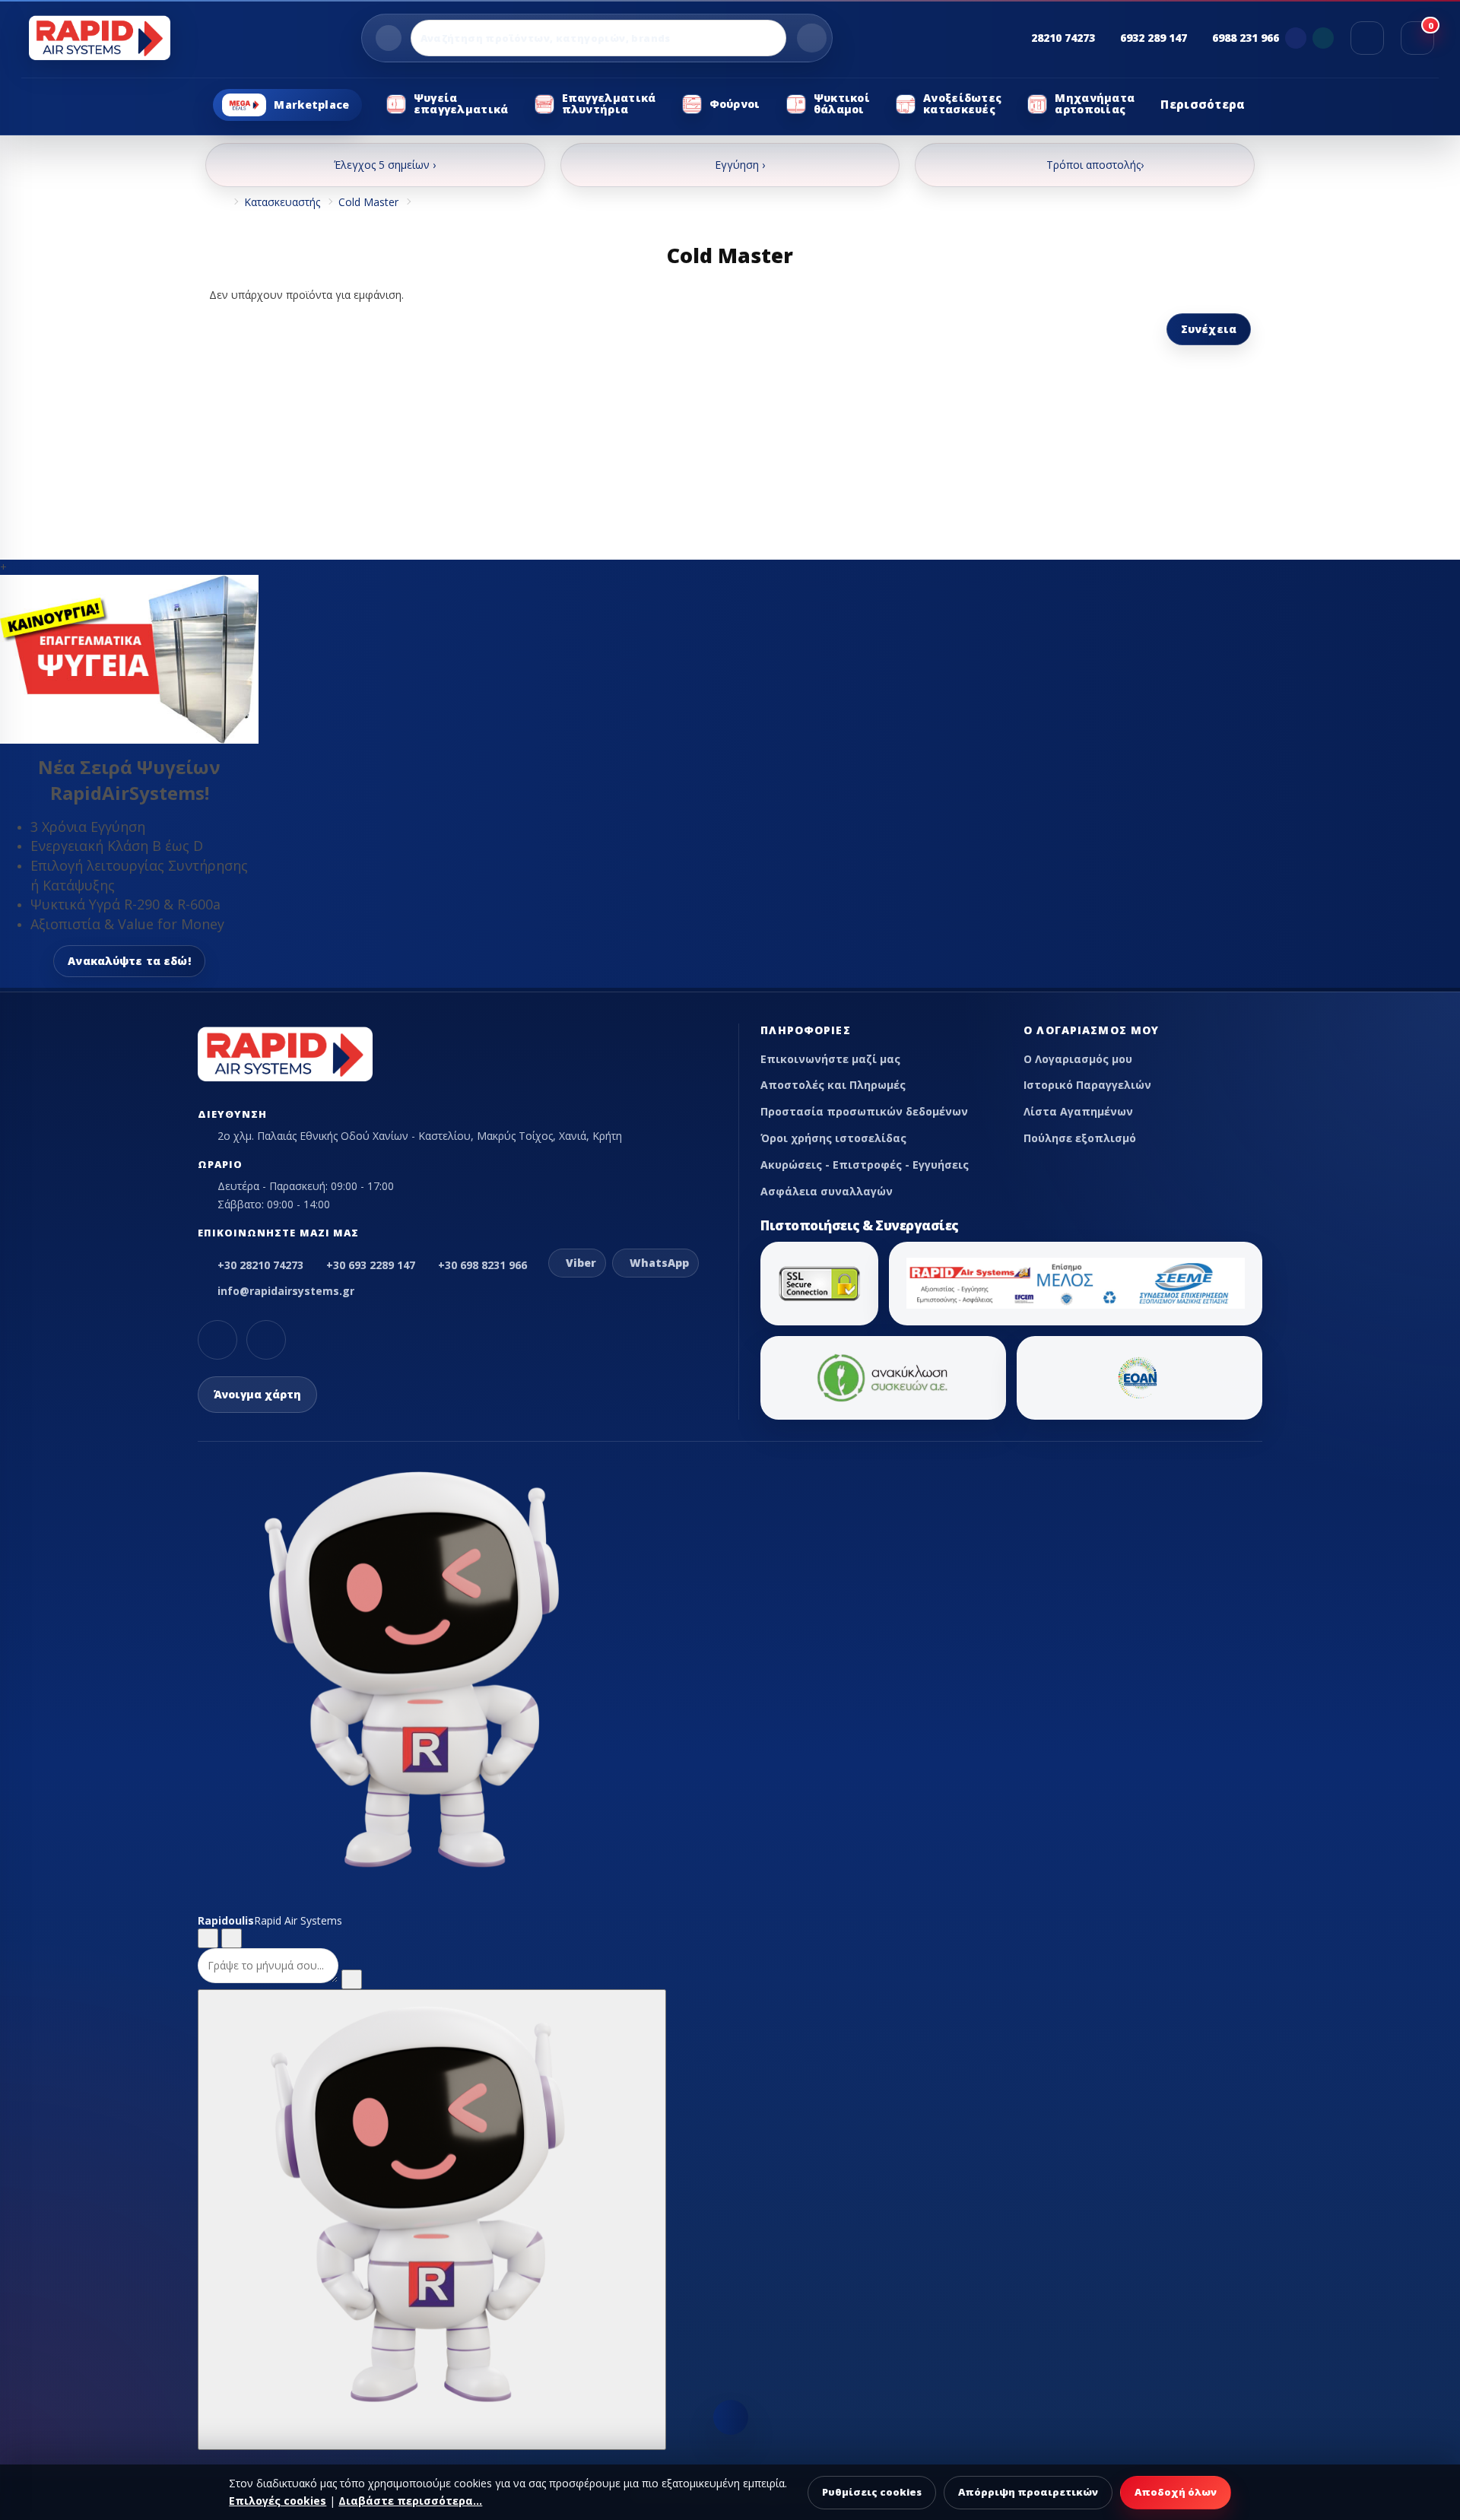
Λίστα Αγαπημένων (1078, 1111)
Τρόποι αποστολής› (1095, 165)
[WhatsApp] (1323, 38)
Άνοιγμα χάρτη (257, 1394)
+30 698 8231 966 (482, 1265)
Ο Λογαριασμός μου (1078, 1059)
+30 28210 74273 (260, 1265)
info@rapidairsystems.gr (286, 1291)
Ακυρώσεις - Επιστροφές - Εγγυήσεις (865, 1165)
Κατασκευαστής (282, 202)
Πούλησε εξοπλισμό (1080, 1138)
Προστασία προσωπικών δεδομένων (864, 1111)
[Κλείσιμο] (232, 1938)
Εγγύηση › (740, 165)
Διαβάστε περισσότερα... (410, 2501)
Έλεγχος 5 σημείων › (385, 165)
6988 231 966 (1246, 38)
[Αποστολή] (352, 1979)
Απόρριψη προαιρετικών (1028, 2492)
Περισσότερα (1203, 104)
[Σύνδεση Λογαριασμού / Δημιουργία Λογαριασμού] (1367, 38)
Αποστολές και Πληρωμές (833, 1085)
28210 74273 (1063, 38)
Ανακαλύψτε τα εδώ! (129, 961)
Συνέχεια (1209, 329)
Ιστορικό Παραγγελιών (1087, 1085)
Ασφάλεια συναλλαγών (827, 1191)
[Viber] (1296, 38)
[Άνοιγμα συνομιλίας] (432, 2220)
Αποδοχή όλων (1176, 2492)
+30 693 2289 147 (371, 1265)
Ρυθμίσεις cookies (872, 2492)
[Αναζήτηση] (812, 38)
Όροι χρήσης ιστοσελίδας (833, 1138)
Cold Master (368, 202)
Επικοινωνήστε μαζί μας (830, 1059)
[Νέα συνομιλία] (208, 1938)
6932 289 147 (1154, 38)
